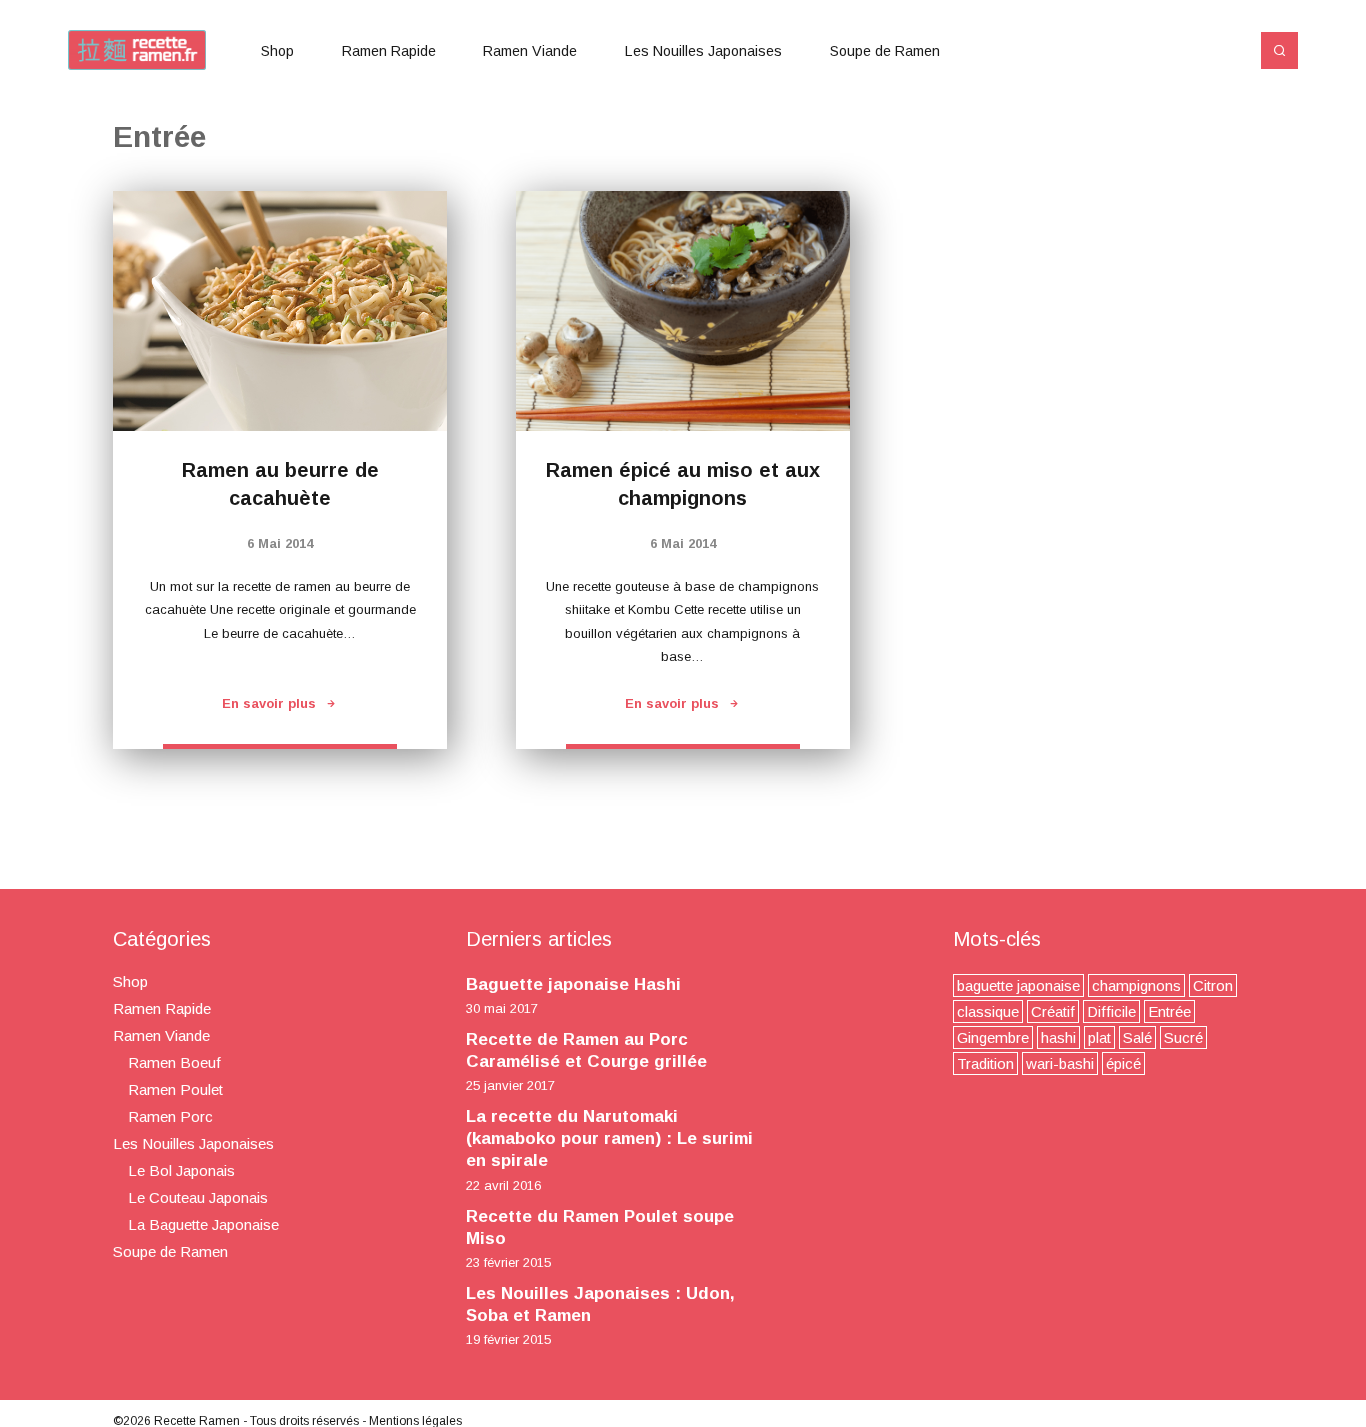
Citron (1213, 985)
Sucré (1183, 1037)
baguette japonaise (1018, 985)
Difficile (1111, 1011)
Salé (1137, 1037)
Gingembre (993, 1037)
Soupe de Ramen (885, 51)
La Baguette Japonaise (203, 1224)
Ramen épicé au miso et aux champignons (683, 484)
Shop (277, 51)
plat (1099, 1037)
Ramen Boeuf (174, 1062)
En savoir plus (269, 703)
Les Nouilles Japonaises (703, 51)
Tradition (985, 1063)
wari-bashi (1060, 1063)
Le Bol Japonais (181, 1170)
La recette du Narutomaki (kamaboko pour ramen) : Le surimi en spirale (609, 1138)
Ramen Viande (530, 51)
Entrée (1169, 1011)
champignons (1136, 985)
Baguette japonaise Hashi (573, 984)
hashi (1058, 1037)
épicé (1123, 1063)
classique (988, 1011)
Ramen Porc (170, 1116)
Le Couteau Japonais (198, 1197)
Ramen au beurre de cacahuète (280, 484)
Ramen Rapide (389, 51)
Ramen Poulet (175, 1089)
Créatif (1053, 1011)
